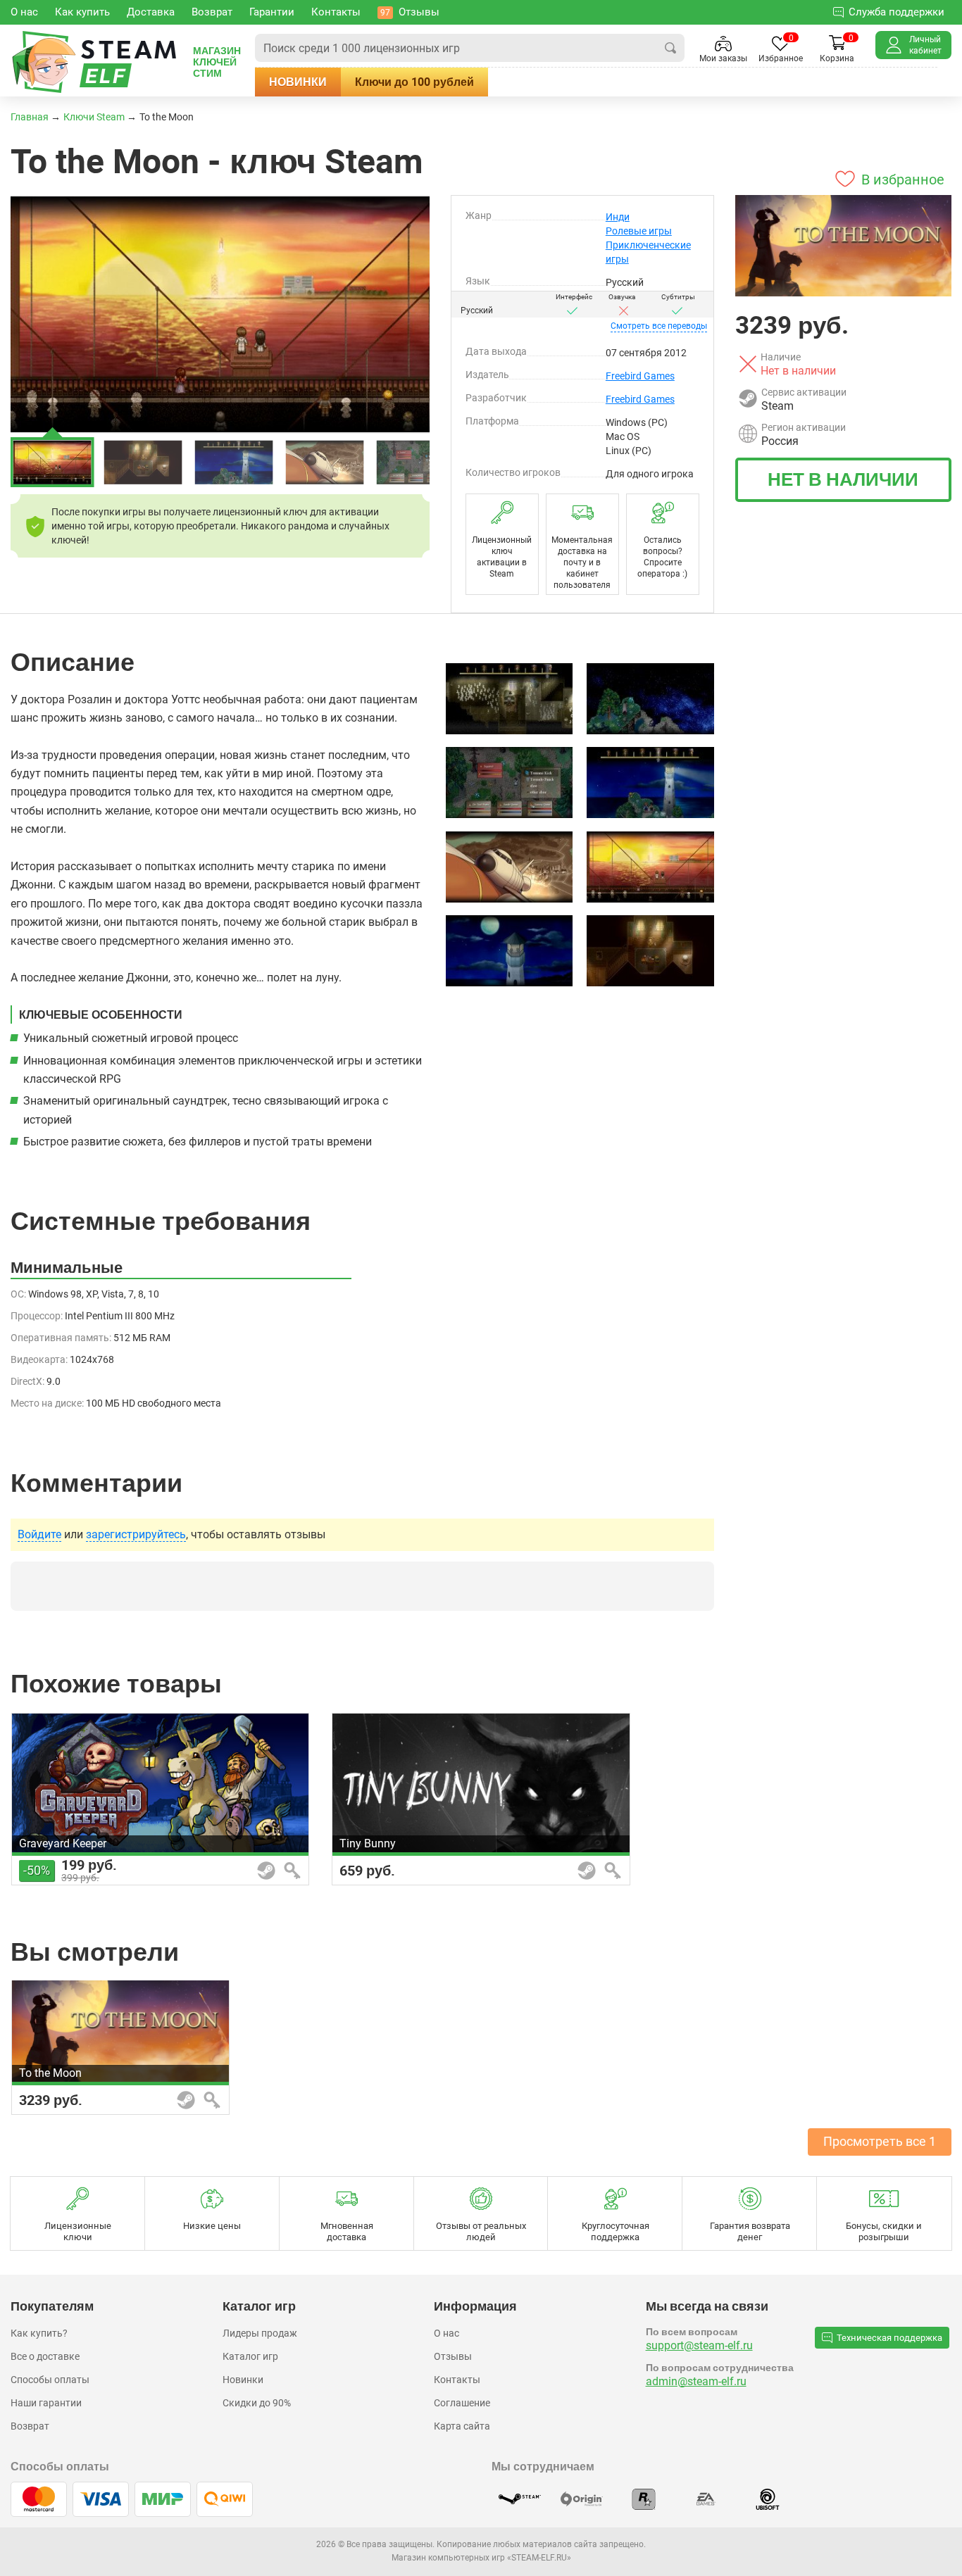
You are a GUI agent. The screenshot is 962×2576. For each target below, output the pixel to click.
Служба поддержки (897, 12)
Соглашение (462, 2403)
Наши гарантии (46, 2403)
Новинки (298, 82)
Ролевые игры (639, 231)
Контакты (457, 2380)
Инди (618, 217)
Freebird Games (640, 376)
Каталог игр (250, 2356)
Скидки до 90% (257, 2403)
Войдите (39, 1535)
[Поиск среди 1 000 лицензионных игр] (670, 48)
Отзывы (453, 2356)
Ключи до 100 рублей (414, 82)
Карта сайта (462, 2426)
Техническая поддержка (889, 2338)
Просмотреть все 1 (880, 2141)
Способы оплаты (50, 2380)
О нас (446, 2333)
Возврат (30, 2426)
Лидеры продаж (260, 2333)
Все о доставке (45, 2356)
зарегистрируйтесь (136, 1535)
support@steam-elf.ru (699, 2345)
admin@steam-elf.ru (696, 2381)
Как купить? (39, 2333)
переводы (659, 326)
